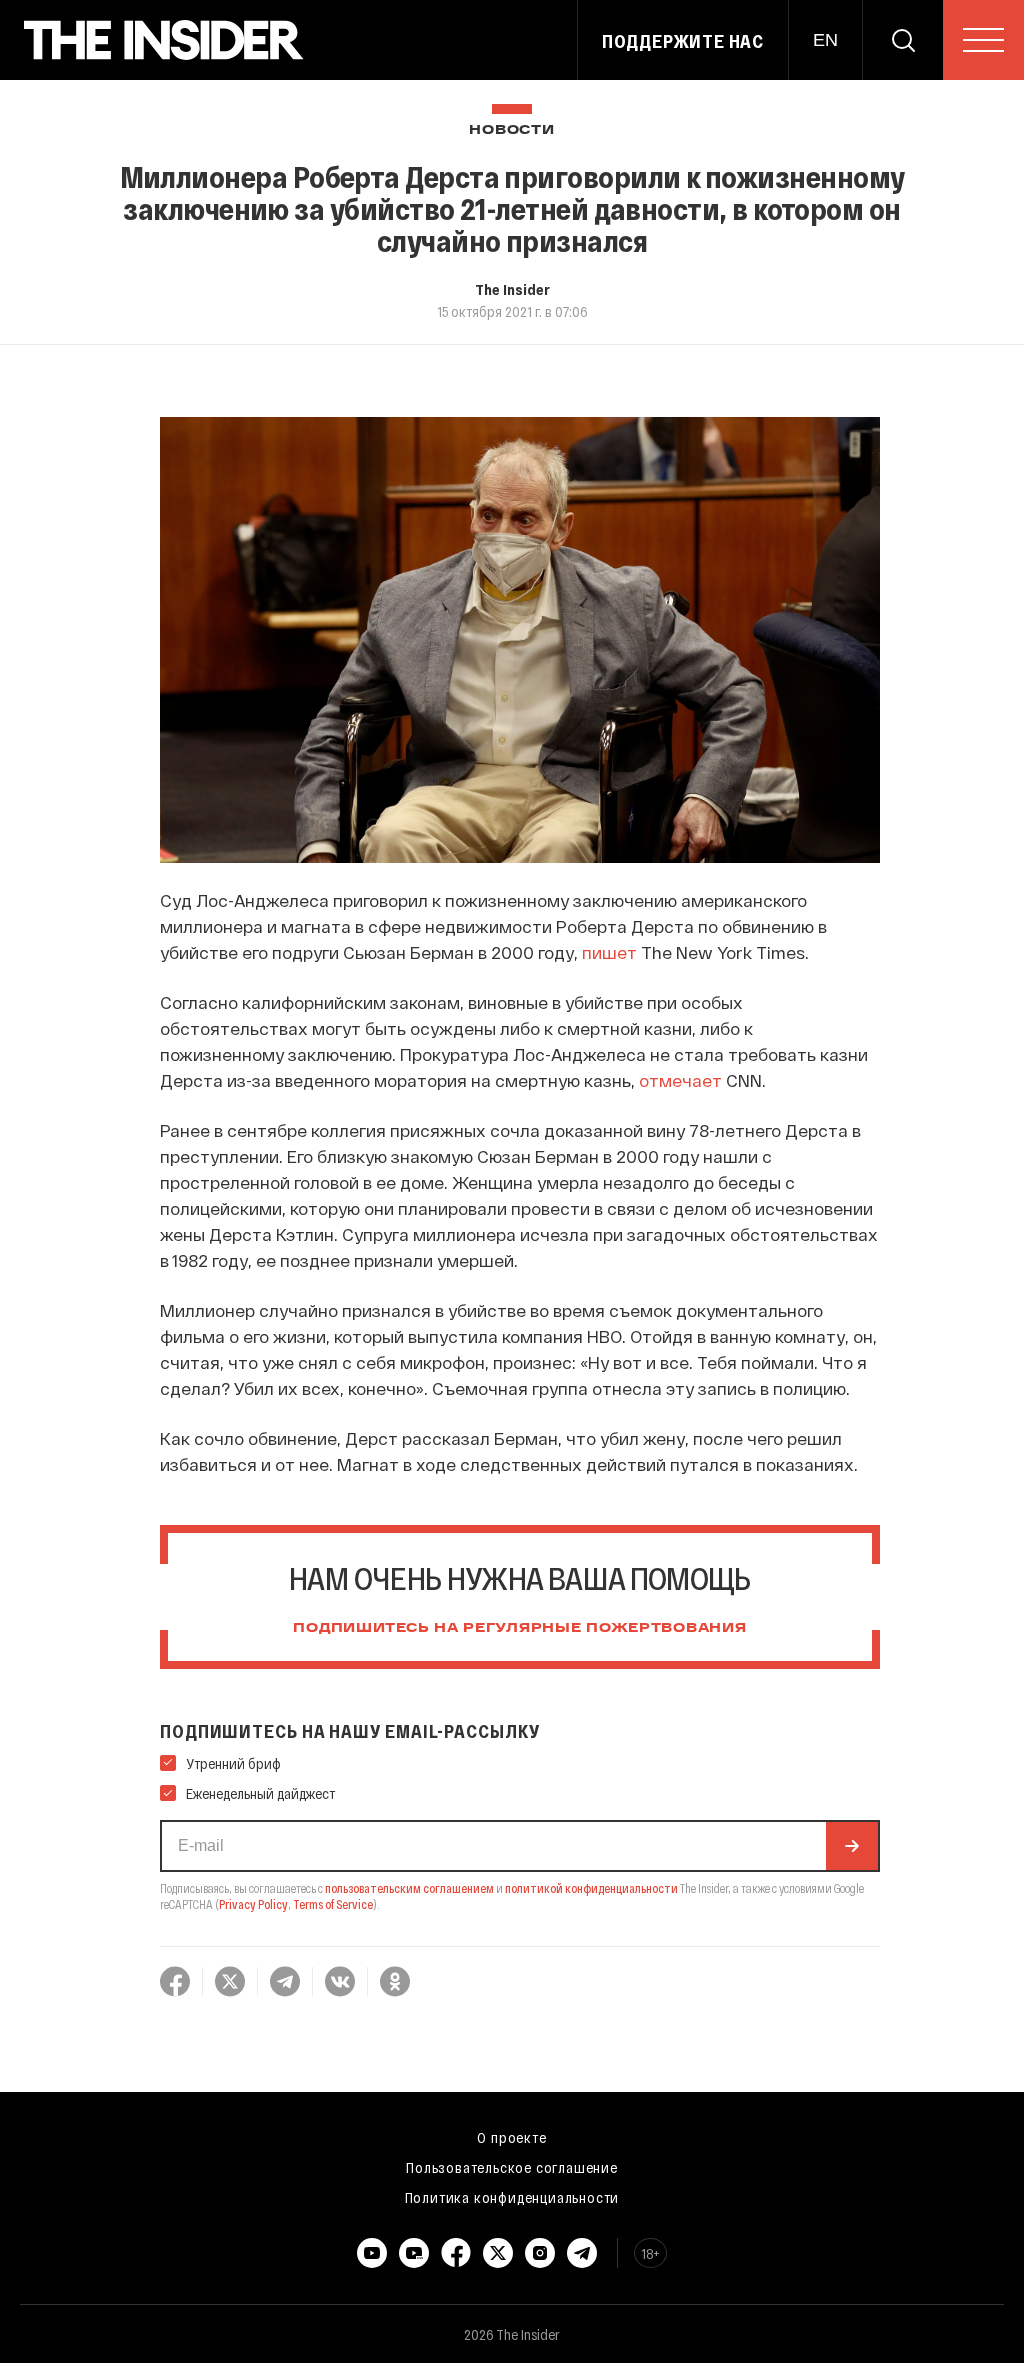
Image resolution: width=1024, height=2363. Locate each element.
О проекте (511, 2137)
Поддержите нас (683, 41)
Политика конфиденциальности (512, 2197)
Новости (511, 130)
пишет (611, 952)
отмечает (682, 1080)
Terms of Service (333, 1904)
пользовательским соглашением (409, 1888)
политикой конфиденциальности (591, 1888)
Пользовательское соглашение (512, 2167)
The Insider (512, 289)
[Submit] (852, 1846)
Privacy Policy (253, 1904)
